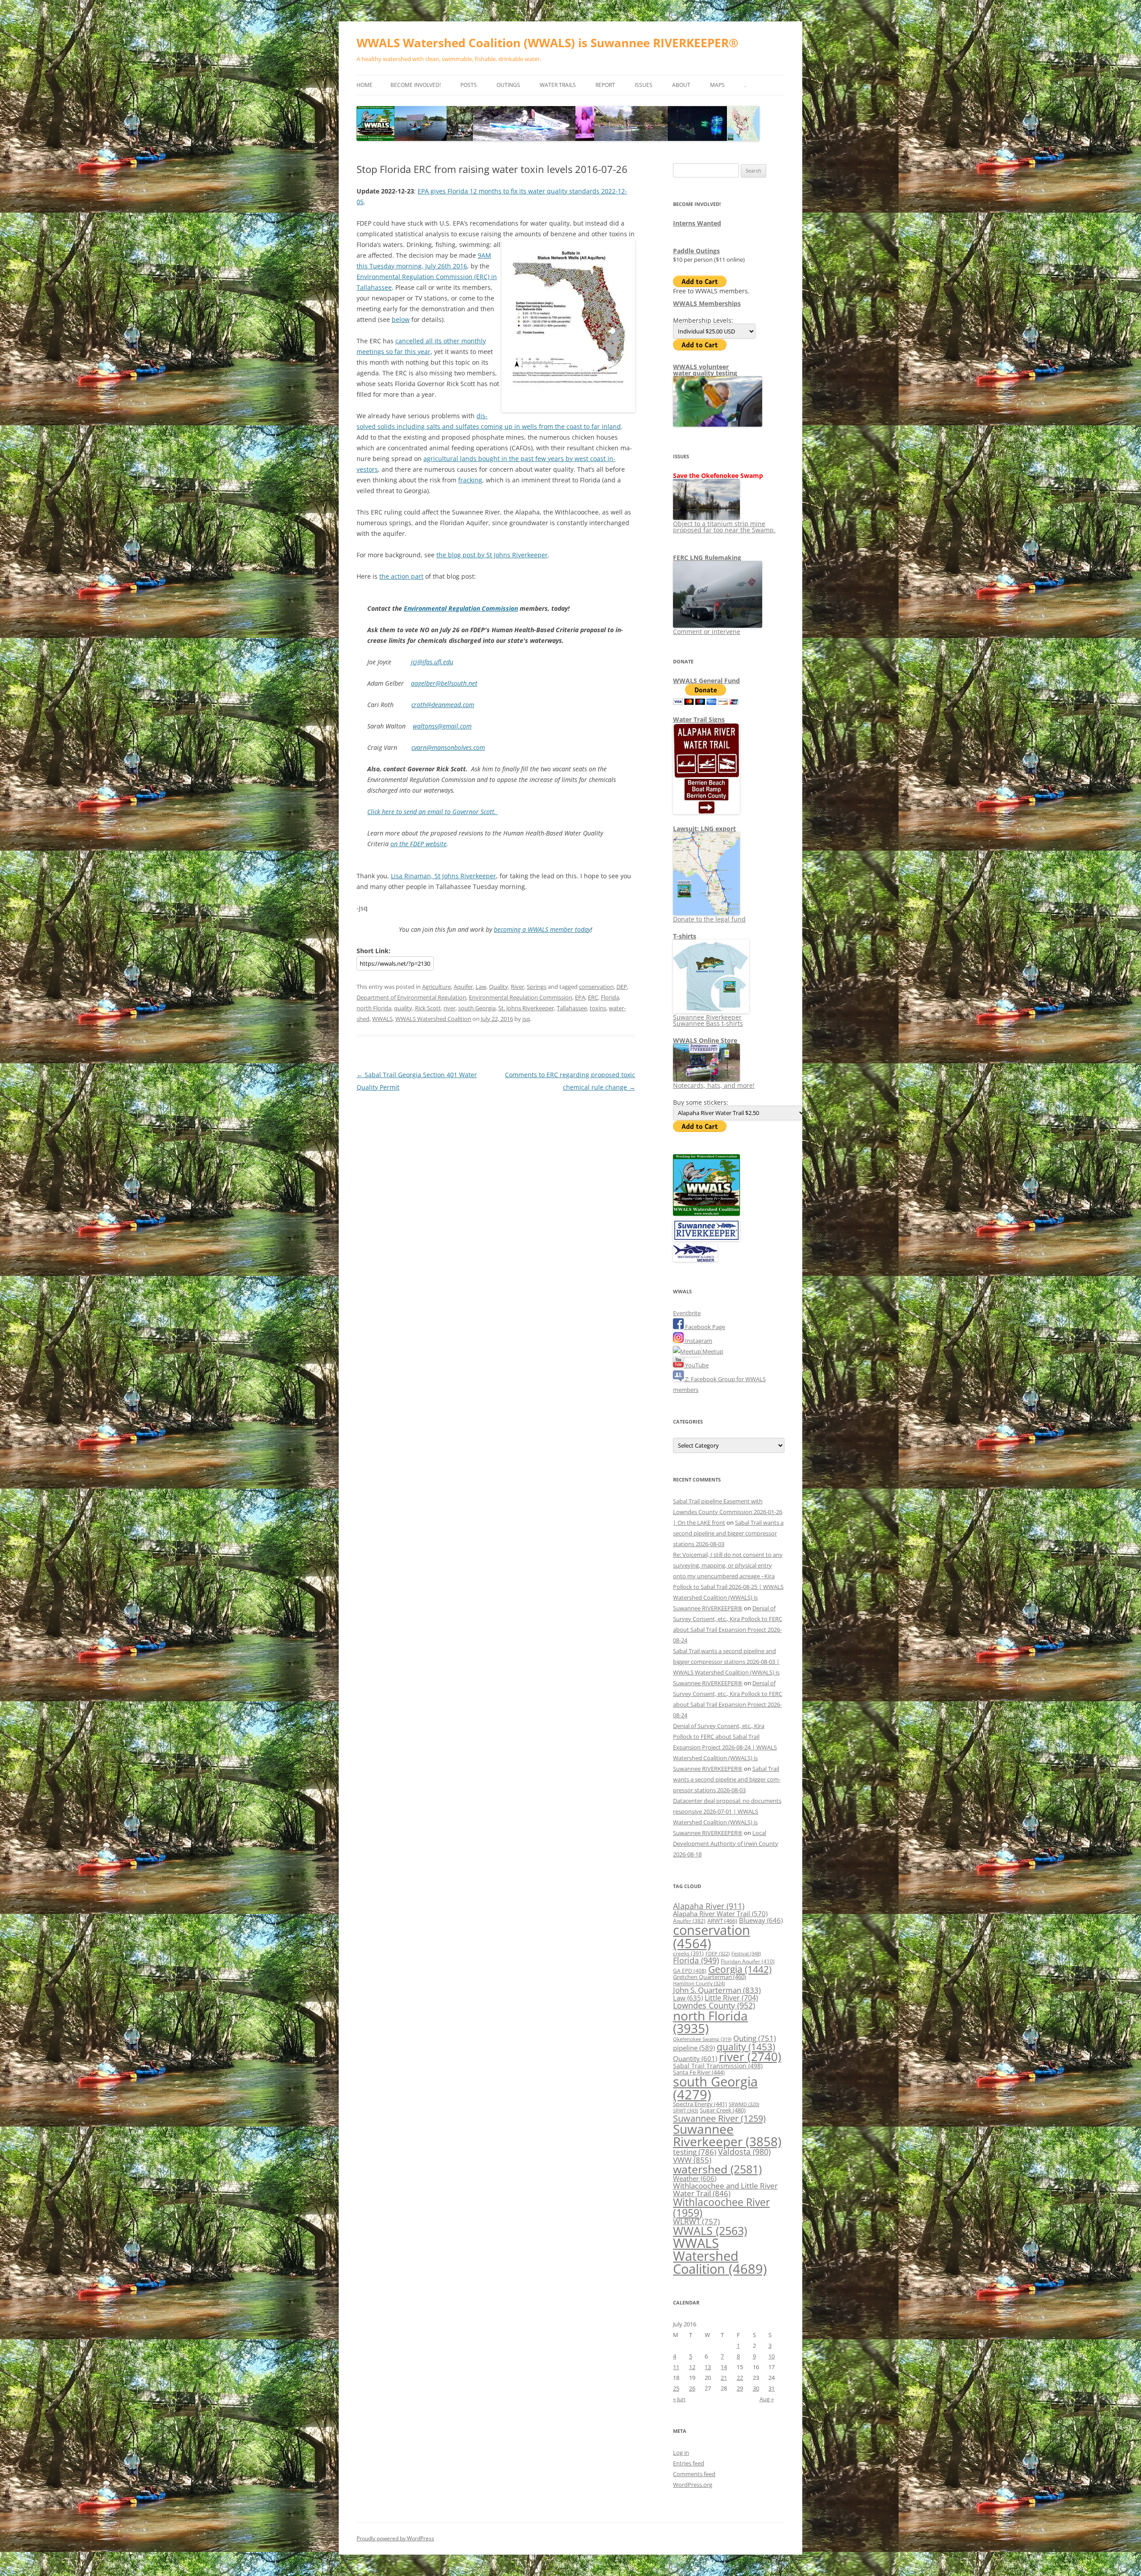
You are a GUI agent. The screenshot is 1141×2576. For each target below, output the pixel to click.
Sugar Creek (723, 2110)
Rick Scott (428, 1008)
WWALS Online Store (705, 1040)
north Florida (374, 1008)
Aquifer (463, 987)
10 (772, 2356)
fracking (470, 480)
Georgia (740, 1969)
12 (692, 2367)
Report (605, 85)
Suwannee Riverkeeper (727, 2135)
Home (365, 85)
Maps (717, 85)
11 (676, 2367)
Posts (469, 85)
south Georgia (477, 1008)
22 (740, 2378)
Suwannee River (719, 2118)
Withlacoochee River (721, 2207)
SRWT (685, 2110)
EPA (580, 997)
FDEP (718, 1954)
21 (724, 2378)
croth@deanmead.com (443, 705)
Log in (681, 2453)
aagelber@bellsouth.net (444, 683)
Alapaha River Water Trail (720, 1913)
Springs (537, 987)
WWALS (382, 1019)
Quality (499, 987)
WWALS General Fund (706, 681)
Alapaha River (709, 1906)
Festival (746, 1953)
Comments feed (694, 2474)
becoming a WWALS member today (542, 929)
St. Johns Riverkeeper (526, 1008)
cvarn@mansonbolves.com (448, 747)
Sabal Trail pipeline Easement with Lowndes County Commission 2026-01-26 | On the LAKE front (728, 1512)
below (401, 319)
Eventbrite (687, 1313)
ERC (593, 997)
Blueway (761, 1920)
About (681, 85)
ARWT (722, 1921)
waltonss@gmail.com (442, 726)
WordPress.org (693, 2485)
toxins (598, 1008)
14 (724, 2367)
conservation (596, 987)
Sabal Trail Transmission (718, 2066)
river (449, 1008)
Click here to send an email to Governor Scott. (433, 812)
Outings (508, 85)
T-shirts (685, 936)
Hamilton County (699, 1983)
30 (756, 2388)
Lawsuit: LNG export (704, 829)
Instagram (698, 1341)
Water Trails (558, 85)
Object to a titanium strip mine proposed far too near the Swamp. (724, 527)
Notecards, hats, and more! (714, 1085)
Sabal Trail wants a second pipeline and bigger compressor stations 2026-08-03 (728, 1533)
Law (481, 987)
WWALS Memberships (707, 303)
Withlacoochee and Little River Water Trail (725, 2189)
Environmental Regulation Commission (461, 608)
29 (740, 2388)
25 (676, 2388)
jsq (526, 1019)
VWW (692, 2160)
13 (708, 2367)
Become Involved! (416, 85)
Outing (755, 2038)
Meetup (712, 1351)
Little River (731, 1998)
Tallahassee (572, 1008)
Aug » (767, 2399)
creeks (688, 1953)
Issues (644, 85)
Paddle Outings (696, 251)
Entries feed (689, 2463)
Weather (695, 2178)
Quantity (695, 2058)
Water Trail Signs (699, 719)
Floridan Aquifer (748, 1961)
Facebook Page (704, 1327)
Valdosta (744, 2151)
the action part (401, 576)
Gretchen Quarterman (710, 1977)
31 (772, 2388)
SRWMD (744, 2104)
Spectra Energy (700, 2104)
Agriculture (437, 987)
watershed (717, 2169)
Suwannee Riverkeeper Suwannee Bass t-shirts (708, 1020)
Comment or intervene (707, 632)
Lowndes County (714, 2005)
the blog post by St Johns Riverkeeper (492, 555)
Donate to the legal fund (709, 919)
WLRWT (696, 2221)
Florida (610, 997)
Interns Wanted (697, 223)
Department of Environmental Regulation (411, 997)
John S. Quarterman (717, 1990)
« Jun (679, 2399)
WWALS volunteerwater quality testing (705, 370)
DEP (622, 987)
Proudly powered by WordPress (395, 2538)
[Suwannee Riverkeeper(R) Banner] (706, 1239)
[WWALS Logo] (706, 1214)
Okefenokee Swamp (702, 2039)
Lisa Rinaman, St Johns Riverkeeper (443, 876)
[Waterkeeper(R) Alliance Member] (695, 1259)
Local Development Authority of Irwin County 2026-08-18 (726, 1844)
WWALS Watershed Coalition (433, 1019)
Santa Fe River (699, 2072)
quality (403, 1008)
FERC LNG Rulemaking (707, 558)
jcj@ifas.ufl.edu (432, 662)
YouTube (696, 1365)
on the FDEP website (419, 844)
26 (692, 2388)
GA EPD (690, 1971)
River (517, 987)
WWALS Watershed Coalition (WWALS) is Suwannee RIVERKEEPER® (548, 43)
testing (695, 2152)
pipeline (694, 2048)
